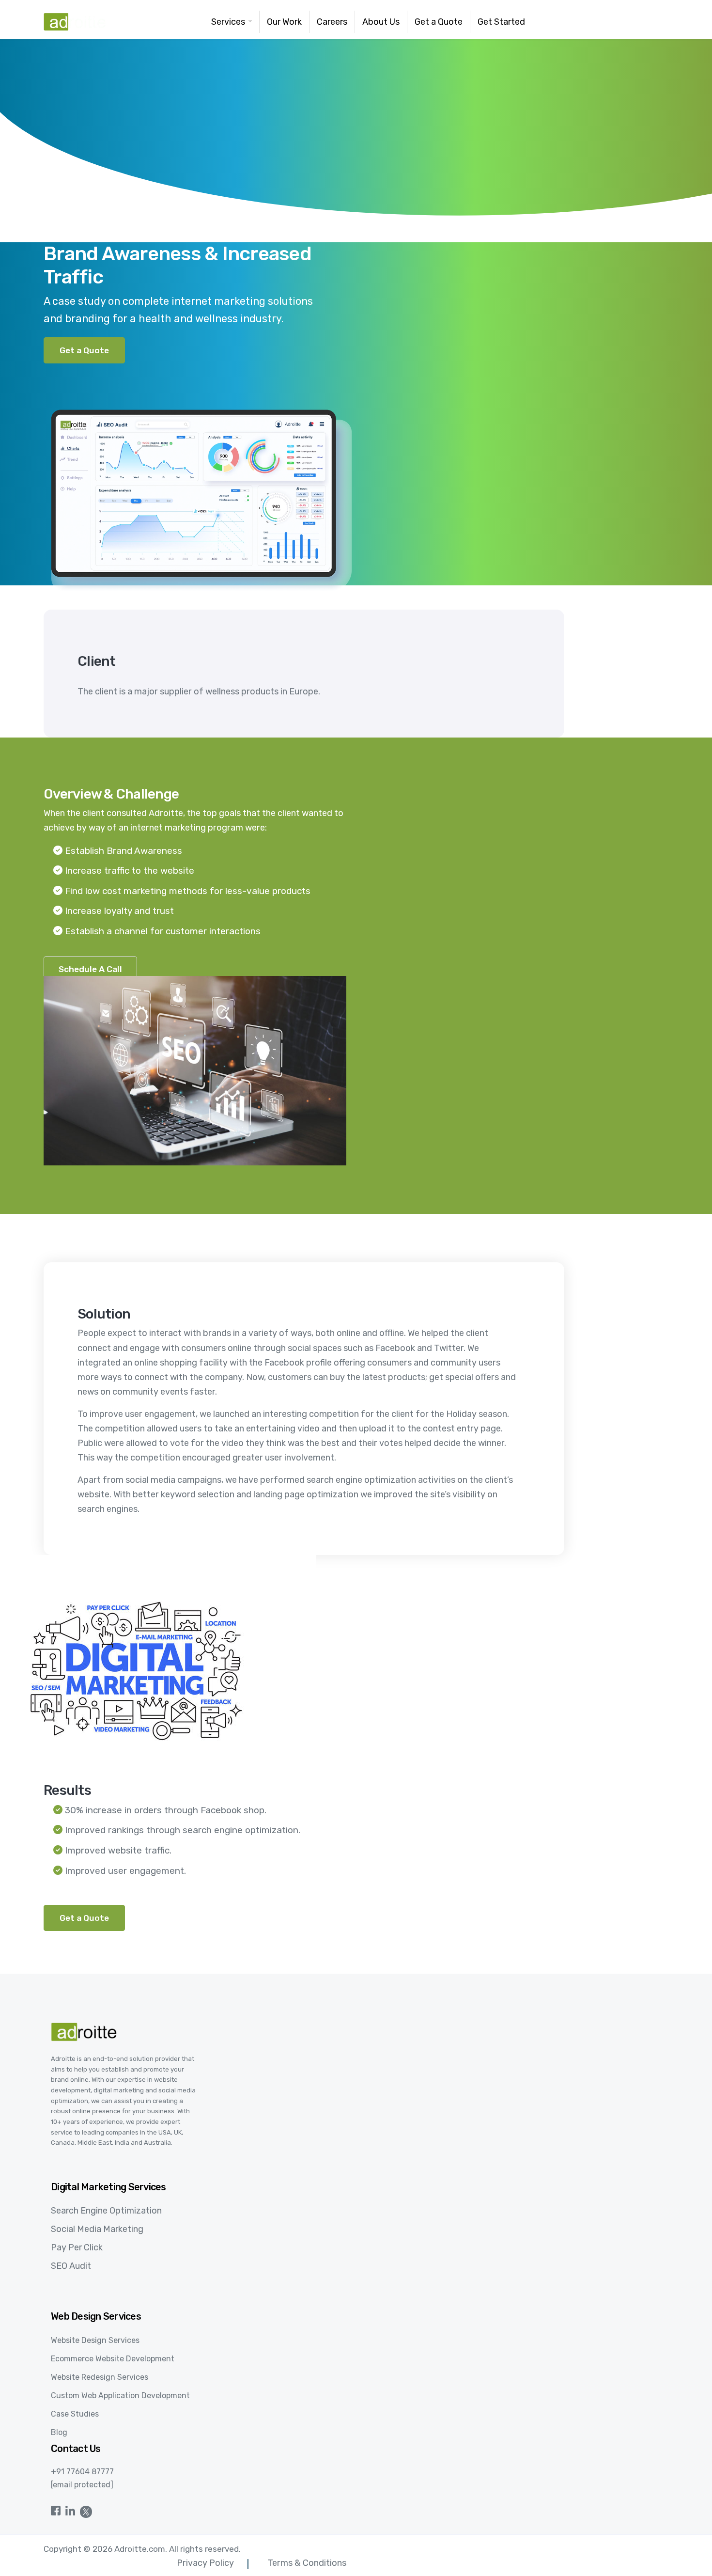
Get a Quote (84, 350)
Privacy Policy (205, 2563)
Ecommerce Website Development (113, 2359)
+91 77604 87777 (82, 2472)
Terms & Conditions (307, 2563)
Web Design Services (96, 2316)
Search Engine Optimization (106, 2211)
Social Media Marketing (97, 2229)
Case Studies (75, 2414)
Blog (59, 2432)
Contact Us (76, 2449)
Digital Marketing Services (108, 2187)
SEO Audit (71, 2266)
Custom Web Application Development (120, 2395)
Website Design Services (95, 2340)
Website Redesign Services (100, 2377)
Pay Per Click (77, 2247)
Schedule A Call (90, 969)
